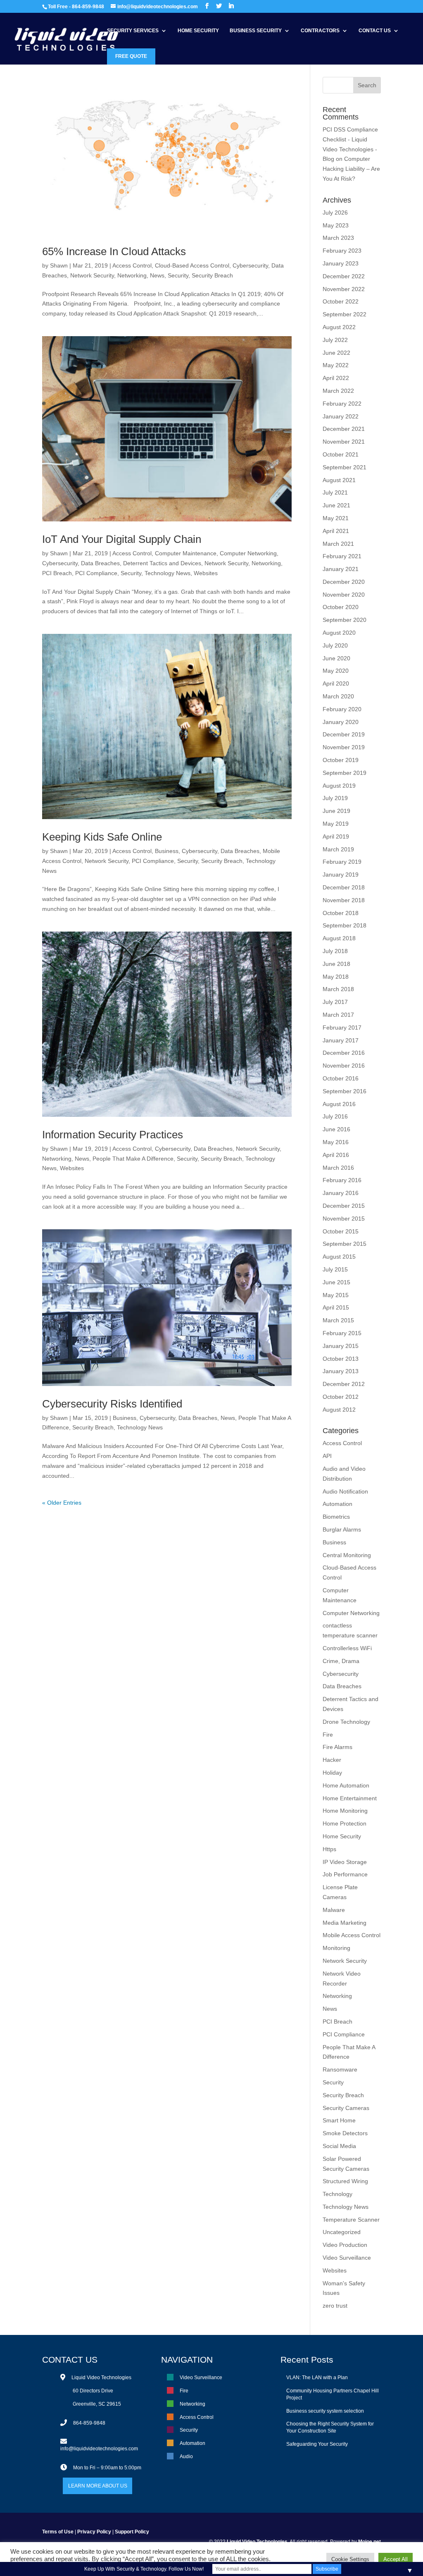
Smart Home (339, 2120)
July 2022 (335, 340)
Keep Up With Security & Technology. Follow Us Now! (144, 2569)
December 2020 (344, 582)
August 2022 (339, 327)
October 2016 (341, 1078)
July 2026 (335, 213)
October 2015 (341, 1231)
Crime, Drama (341, 1661)
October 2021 (341, 454)
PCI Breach (57, 573)
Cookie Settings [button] (350, 2559)
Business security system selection (325, 2411)
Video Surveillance (347, 2258)
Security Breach (212, 275)
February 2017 (342, 1028)
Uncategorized (342, 2232)
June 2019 (336, 811)
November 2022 (344, 289)
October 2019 (341, 760)
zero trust (335, 2306)
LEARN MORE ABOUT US (98, 2486)
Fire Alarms (337, 1747)
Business (167, 851)
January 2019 (341, 875)
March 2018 (338, 989)
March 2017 (338, 1015)
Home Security (198, 31)
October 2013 (341, 1359)
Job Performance (345, 1874)
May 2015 (336, 1295)
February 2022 (342, 404)
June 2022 (336, 353)
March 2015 (338, 1320)
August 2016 (339, 1104)
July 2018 (335, 951)
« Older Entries (62, 1503)
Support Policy (132, 2532)
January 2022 (341, 416)
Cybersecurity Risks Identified (112, 1404)
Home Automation (346, 1785)
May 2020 (336, 671)
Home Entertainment (350, 1798)
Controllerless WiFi (347, 1648)
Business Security (256, 31)
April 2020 (336, 683)
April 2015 (336, 1307)
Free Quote (131, 56)
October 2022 (341, 301)
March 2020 (338, 696)
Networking (132, 275)
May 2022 (336, 365)
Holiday (332, 1773)
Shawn (59, 265)
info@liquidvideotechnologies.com (99, 2449)
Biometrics (336, 1517)
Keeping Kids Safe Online (102, 837)
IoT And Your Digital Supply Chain (122, 539)
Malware (334, 1910)
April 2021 (336, 531)
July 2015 (335, 1269)
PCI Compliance (96, 573)
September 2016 (345, 1091)
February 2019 (342, 862)
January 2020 (341, 722)
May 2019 (336, 824)
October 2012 (341, 1397)
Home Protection (345, 1823)
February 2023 (342, 251)
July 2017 (335, 1002)
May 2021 (336, 518)
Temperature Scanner (351, 2220)
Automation (337, 1504)
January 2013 (341, 1371)
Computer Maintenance (186, 553)
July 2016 (335, 1116)
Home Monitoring (345, 1811)
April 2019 (336, 836)
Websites (206, 573)
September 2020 (345, 620)
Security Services (133, 31)
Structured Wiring (345, 2181)
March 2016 (338, 1168)
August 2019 (339, 786)
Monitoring (336, 1948)
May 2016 (336, 1142)
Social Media (339, 2146)
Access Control (132, 265)
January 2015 (341, 1346)
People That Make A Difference (133, 1159)
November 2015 (344, 1219)
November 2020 (344, 595)
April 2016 (336, 1155)
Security (178, 275)
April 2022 (336, 378)
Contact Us (375, 31)
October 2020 (341, 607)
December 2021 (344, 429)
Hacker (332, 1760)
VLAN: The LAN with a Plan (317, 2378)
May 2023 (336, 225)
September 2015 (345, 1244)
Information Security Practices (113, 1135)
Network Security (92, 275)
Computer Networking (248, 553)
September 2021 (345, 467)
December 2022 (344, 276)
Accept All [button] (396, 2559)
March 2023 (338, 238)
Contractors (320, 31)
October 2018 (341, 913)
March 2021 (338, 544)
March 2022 (338, 391)
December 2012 (344, 1384)
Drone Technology (346, 1722)
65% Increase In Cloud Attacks (114, 251)
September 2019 (345, 773)
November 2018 (344, 900)
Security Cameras (346, 2108)
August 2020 (339, 633)
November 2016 (344, 1066)
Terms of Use (58, 2532)
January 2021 (341, 569)
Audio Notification (345, 1491)
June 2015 (336, 1282)
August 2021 (339, 480)
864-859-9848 (89, 2423)
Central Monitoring (347, 1555)
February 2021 (342, 556)
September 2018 (345, 925)
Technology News (168, 573)
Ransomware (340, 2069)
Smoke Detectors (345, 2133)
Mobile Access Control (352, 1935)
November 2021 (344, 442)
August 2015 (339, 1257)
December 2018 (344, 887)
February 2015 (342, 1333)
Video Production (345, 2245)
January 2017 (341, 1040)
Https (329, 1849)
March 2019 (338, 849)
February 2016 (342, 1180)
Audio (186, 2457)
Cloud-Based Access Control (192, 265)
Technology (337, 2194)
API (327, 1456)
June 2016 (336, 1129)
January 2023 (341, 263)
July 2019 (335, 798)
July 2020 (335, 645)
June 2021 (336, 505)
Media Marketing (345, 1923)
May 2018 (336, 977)
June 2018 (336, 964)
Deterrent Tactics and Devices (162, 563)
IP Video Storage (345, 1862)
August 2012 (339, 1410)
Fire (328, 1735)
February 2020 (342, 709)
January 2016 (341, 1193)
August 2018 (339, 938)
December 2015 (344, 1206)
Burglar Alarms (342, 1529)
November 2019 (344, 747)
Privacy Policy (94, 2532)
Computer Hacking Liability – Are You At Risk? (351, 169)
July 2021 (335, 492)
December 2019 (344, 734)
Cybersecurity (250, 265)
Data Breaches (100, 563)
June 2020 (336, 658)
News (157, 275)
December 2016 (344, 1053)
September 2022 (345, 314)
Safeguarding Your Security (317, 2444)
